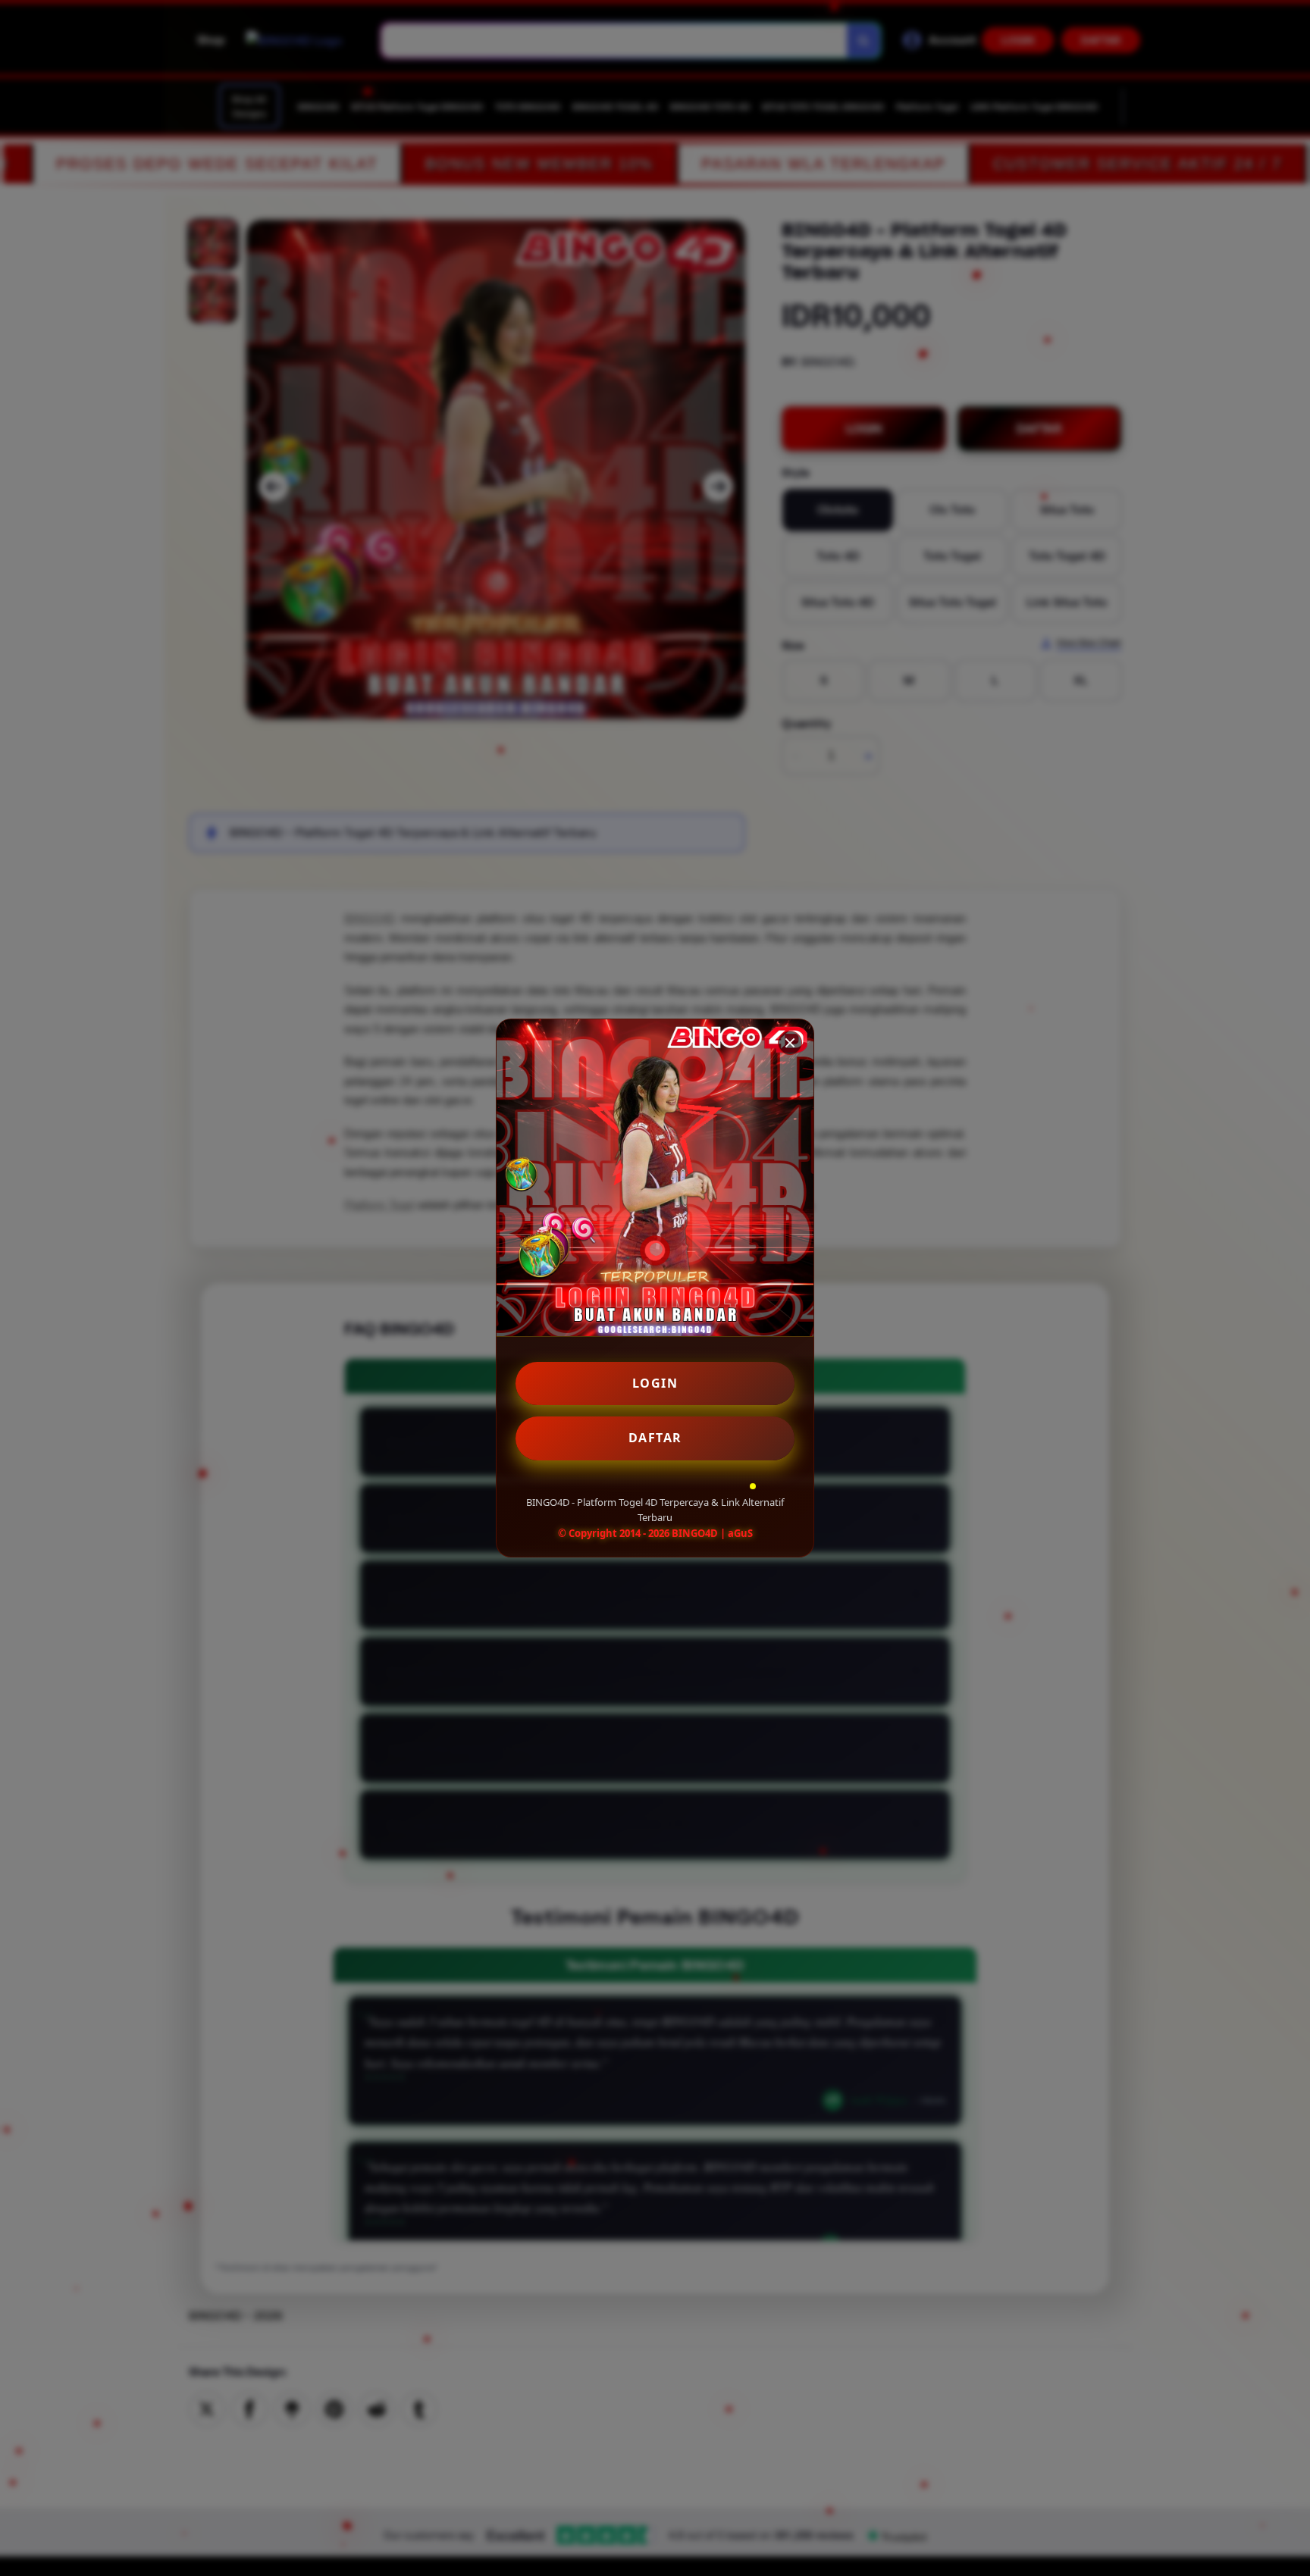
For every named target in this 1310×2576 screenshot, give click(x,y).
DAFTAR (655, 1438)
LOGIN (655, 1383)
